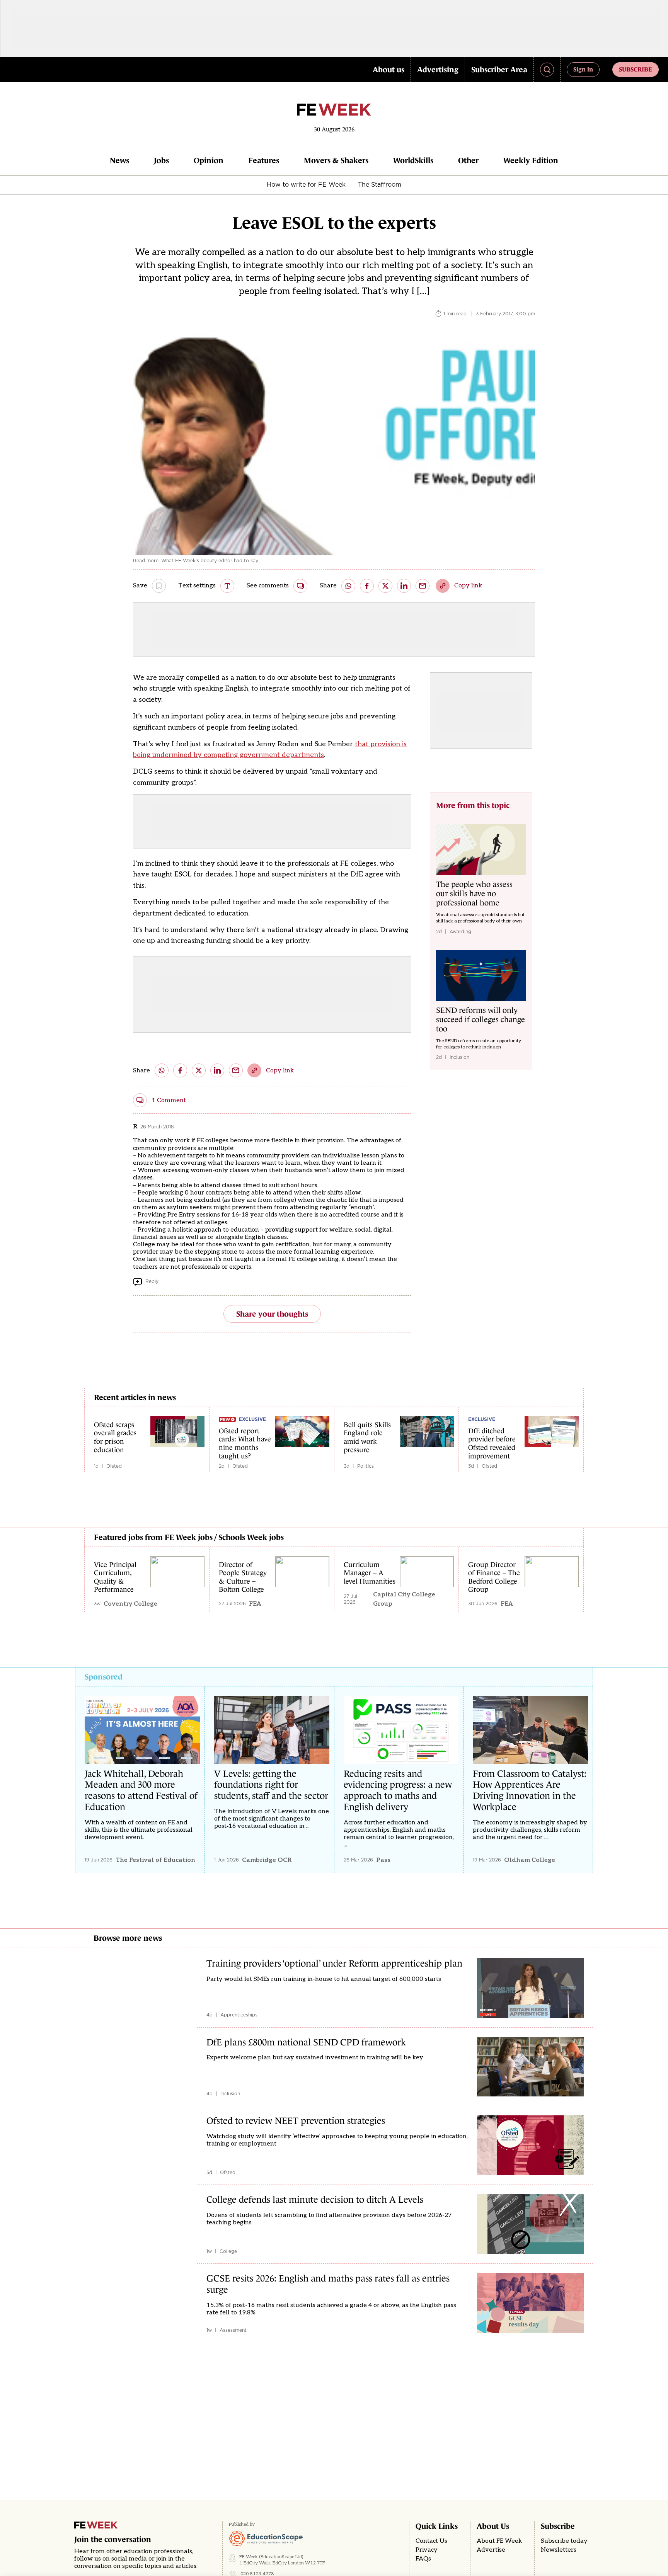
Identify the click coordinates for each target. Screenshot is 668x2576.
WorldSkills (413, 160)
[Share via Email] (423, 586)
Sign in (583, 69)
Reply (152, 1281)
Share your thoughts (272, 1314)
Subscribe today (564, 2541)
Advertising (438, 70)
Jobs (161, 160)
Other (468, 160)
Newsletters (559, 2550)
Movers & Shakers (336, 160)
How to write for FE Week (306, 184)
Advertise (491, 2550)
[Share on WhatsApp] (348, 586)
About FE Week (499, 2541)
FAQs (423, 2559)
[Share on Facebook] (367, 586)
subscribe (636, 69)
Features (264, 160)
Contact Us (431, 2541)
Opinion (209, 160)
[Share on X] (385, 586)
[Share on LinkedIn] (404, 586)
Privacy (427, 2550)
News (119, 160)
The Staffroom (380, 184)
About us (389, 70)
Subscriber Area (499, 70)
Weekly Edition (531, 160)
